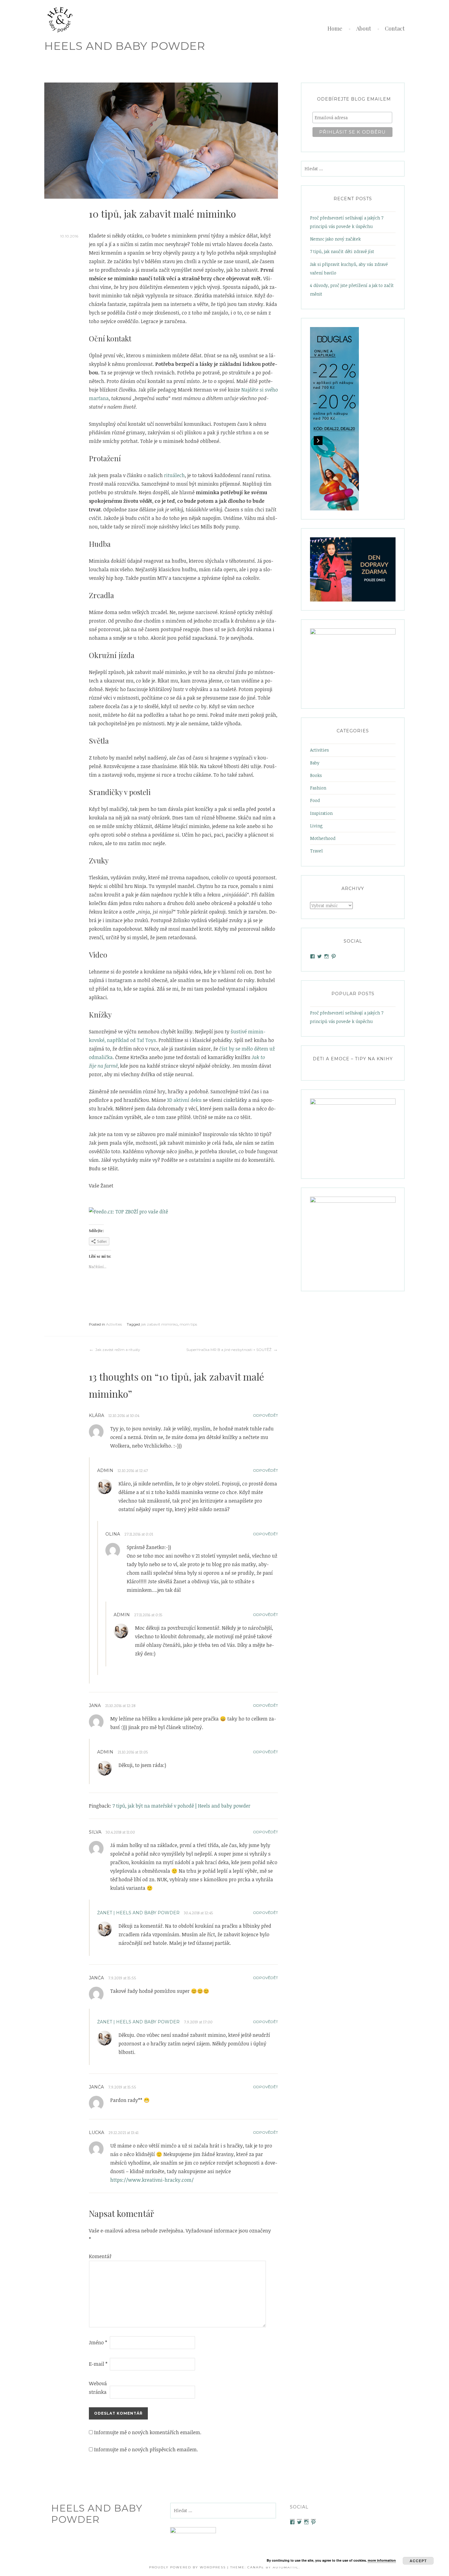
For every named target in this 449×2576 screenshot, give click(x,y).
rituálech (174, 475)
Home (335, 28)
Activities (114, 1324)
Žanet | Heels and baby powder (138, 1913)
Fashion (318, 788)
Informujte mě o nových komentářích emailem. (148, 2432)
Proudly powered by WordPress (187, 2567)
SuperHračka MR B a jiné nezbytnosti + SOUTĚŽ (229, 1350)
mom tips (188, 1324)
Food (315, 800)
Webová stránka (98, 2388)
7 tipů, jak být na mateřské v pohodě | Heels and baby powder (181, 1806)
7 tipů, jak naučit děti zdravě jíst (342, 251)
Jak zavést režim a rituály (118, 1350)
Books (316, 775)
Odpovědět (265, 1415)
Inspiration (321, 813)
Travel (316, 851)
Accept (418, 2561)
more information (382, 2560)
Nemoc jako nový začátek (335, 239)
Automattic (286, 2567)
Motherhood (323, 838)
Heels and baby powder (125, 46)
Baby (315, 763)
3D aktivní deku (184, 1100)
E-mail (98, 2364)
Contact (395, 28)
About (364, 28)
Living (316, 826)
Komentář (99, 2256)
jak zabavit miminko (159, 1324)
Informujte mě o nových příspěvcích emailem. (146, 2449)
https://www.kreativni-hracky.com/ (152, 2180)
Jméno (98, 2342)
